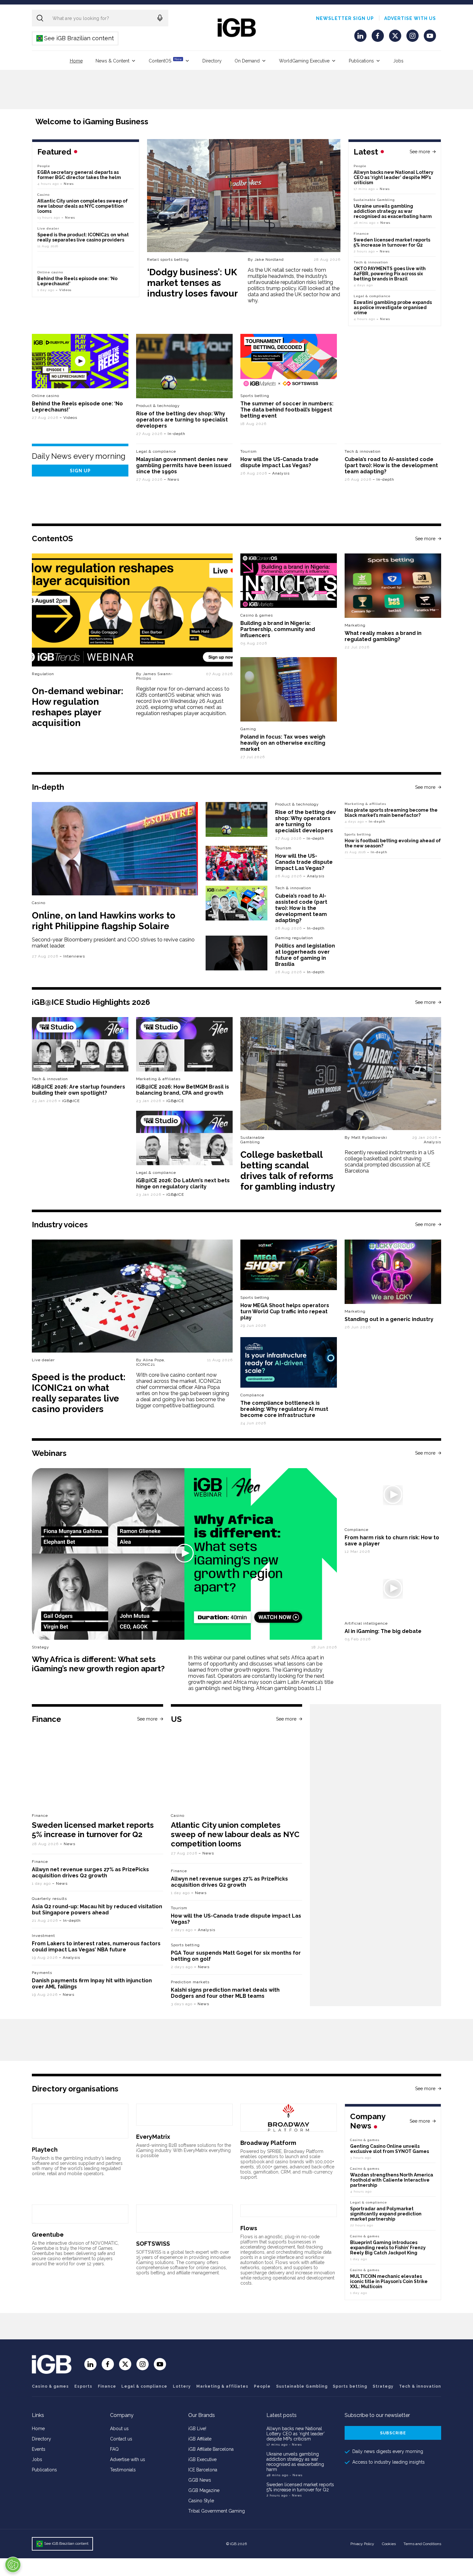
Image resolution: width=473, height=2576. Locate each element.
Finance (361, 234)
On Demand (247, 61)
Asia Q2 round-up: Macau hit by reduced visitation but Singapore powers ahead (97, 1910)
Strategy (383, 2386)
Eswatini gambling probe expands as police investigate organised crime (393, 307)
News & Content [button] (112, 61)
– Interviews (72, 956)
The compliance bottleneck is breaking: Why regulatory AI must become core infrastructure (284, 1409)
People (360, 166)
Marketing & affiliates (365, 804)
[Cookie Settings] (13, 2565)
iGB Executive (202, 2459)
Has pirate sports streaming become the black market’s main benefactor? (391, 813)
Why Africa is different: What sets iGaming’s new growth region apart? (98, 1664)
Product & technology (158, 406)
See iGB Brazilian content (75, 38)
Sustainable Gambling (374, 200)
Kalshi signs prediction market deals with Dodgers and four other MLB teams (225, 1993)
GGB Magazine (204, 2490)
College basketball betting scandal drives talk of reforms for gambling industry (288, 1171)
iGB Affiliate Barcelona (211, 2449)
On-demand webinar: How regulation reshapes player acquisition (78, 707)
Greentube (48, 2235)
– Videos (64, 290)
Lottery (182, 2386)
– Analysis (279, 473)
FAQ (114, 2449)
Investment (43, 1936)
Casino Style (201, 2501)
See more (420, 152)
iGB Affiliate (200, 2439)
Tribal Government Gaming (217, 2511)
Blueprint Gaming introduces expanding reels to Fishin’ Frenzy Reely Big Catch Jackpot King (388, 2248)
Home (76, 61)
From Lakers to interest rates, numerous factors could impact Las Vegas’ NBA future (96, 1947)
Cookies (389, 2544)
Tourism (249, 451)
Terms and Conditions (422, 2544)
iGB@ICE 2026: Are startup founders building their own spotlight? (79, 1090)
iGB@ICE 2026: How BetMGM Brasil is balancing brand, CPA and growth (183, 1090)
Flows (249, 2228)
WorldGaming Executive (304, 61)
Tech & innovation (363, 451)
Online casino (50, 272)
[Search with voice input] (160, 18)
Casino (43, 195)
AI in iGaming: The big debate (383, 1631)
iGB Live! (197, 2429)
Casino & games (50, 2386)
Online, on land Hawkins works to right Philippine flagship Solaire (104, 921)
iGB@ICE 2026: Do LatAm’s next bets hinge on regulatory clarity (183, 1184)
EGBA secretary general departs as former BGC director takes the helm (79, 175)
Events (39, 2449)
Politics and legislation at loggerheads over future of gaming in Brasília (305, 955)
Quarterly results (49, 1899)
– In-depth (175, 434)
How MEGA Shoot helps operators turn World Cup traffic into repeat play (285, 1312)
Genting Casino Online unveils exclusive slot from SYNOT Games (390, 2149)
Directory (212, 61)
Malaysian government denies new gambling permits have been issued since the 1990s (184, 465)
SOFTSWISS (153, 2244)
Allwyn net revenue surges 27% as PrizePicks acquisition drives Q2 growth (90, 1873)
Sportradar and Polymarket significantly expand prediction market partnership (386, 2214)
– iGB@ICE (69, 1101)
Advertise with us (410, 18)
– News (383, 189)
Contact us (121, 2439)
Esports (83, 2386)
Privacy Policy (362, 2544)
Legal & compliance (372, 296)
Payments (42, 1973)
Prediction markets (190, 1982)
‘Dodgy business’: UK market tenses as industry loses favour (192, 283)
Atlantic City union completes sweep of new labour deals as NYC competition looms (83, 206)
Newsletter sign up (345, 18)
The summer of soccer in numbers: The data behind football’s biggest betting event (287, 410)
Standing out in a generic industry (389, 1319)
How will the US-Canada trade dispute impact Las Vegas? (279, 462)
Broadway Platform (268, 2143)
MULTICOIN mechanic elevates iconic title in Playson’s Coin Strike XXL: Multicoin (389, 2281)
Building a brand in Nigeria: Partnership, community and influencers (278, 629)
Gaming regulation (294, 938)
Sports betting (358, 834)
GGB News (200, 2480)
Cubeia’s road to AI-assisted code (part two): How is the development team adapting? (391, 465)
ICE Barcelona (203, 2470)
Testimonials (123, 2470)
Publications (361, 61)
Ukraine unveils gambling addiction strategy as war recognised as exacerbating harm (393, 211)
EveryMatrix (153, 2137)
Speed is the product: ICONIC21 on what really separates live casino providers (83, 237)
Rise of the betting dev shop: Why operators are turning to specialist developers (182, 420)
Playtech (45, 2150)
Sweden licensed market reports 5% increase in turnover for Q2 (392, 242)
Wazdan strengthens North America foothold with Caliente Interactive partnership (392, 2180)
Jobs (398, 61)
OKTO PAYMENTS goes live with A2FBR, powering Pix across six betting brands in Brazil (390, 274)
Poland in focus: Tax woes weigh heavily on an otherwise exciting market (283, 743)
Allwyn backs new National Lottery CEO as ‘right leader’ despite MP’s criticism (394, 177)
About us (119, 2429)
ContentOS (165, 60)
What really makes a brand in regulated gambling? (383, 636)
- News (295, 2444)
